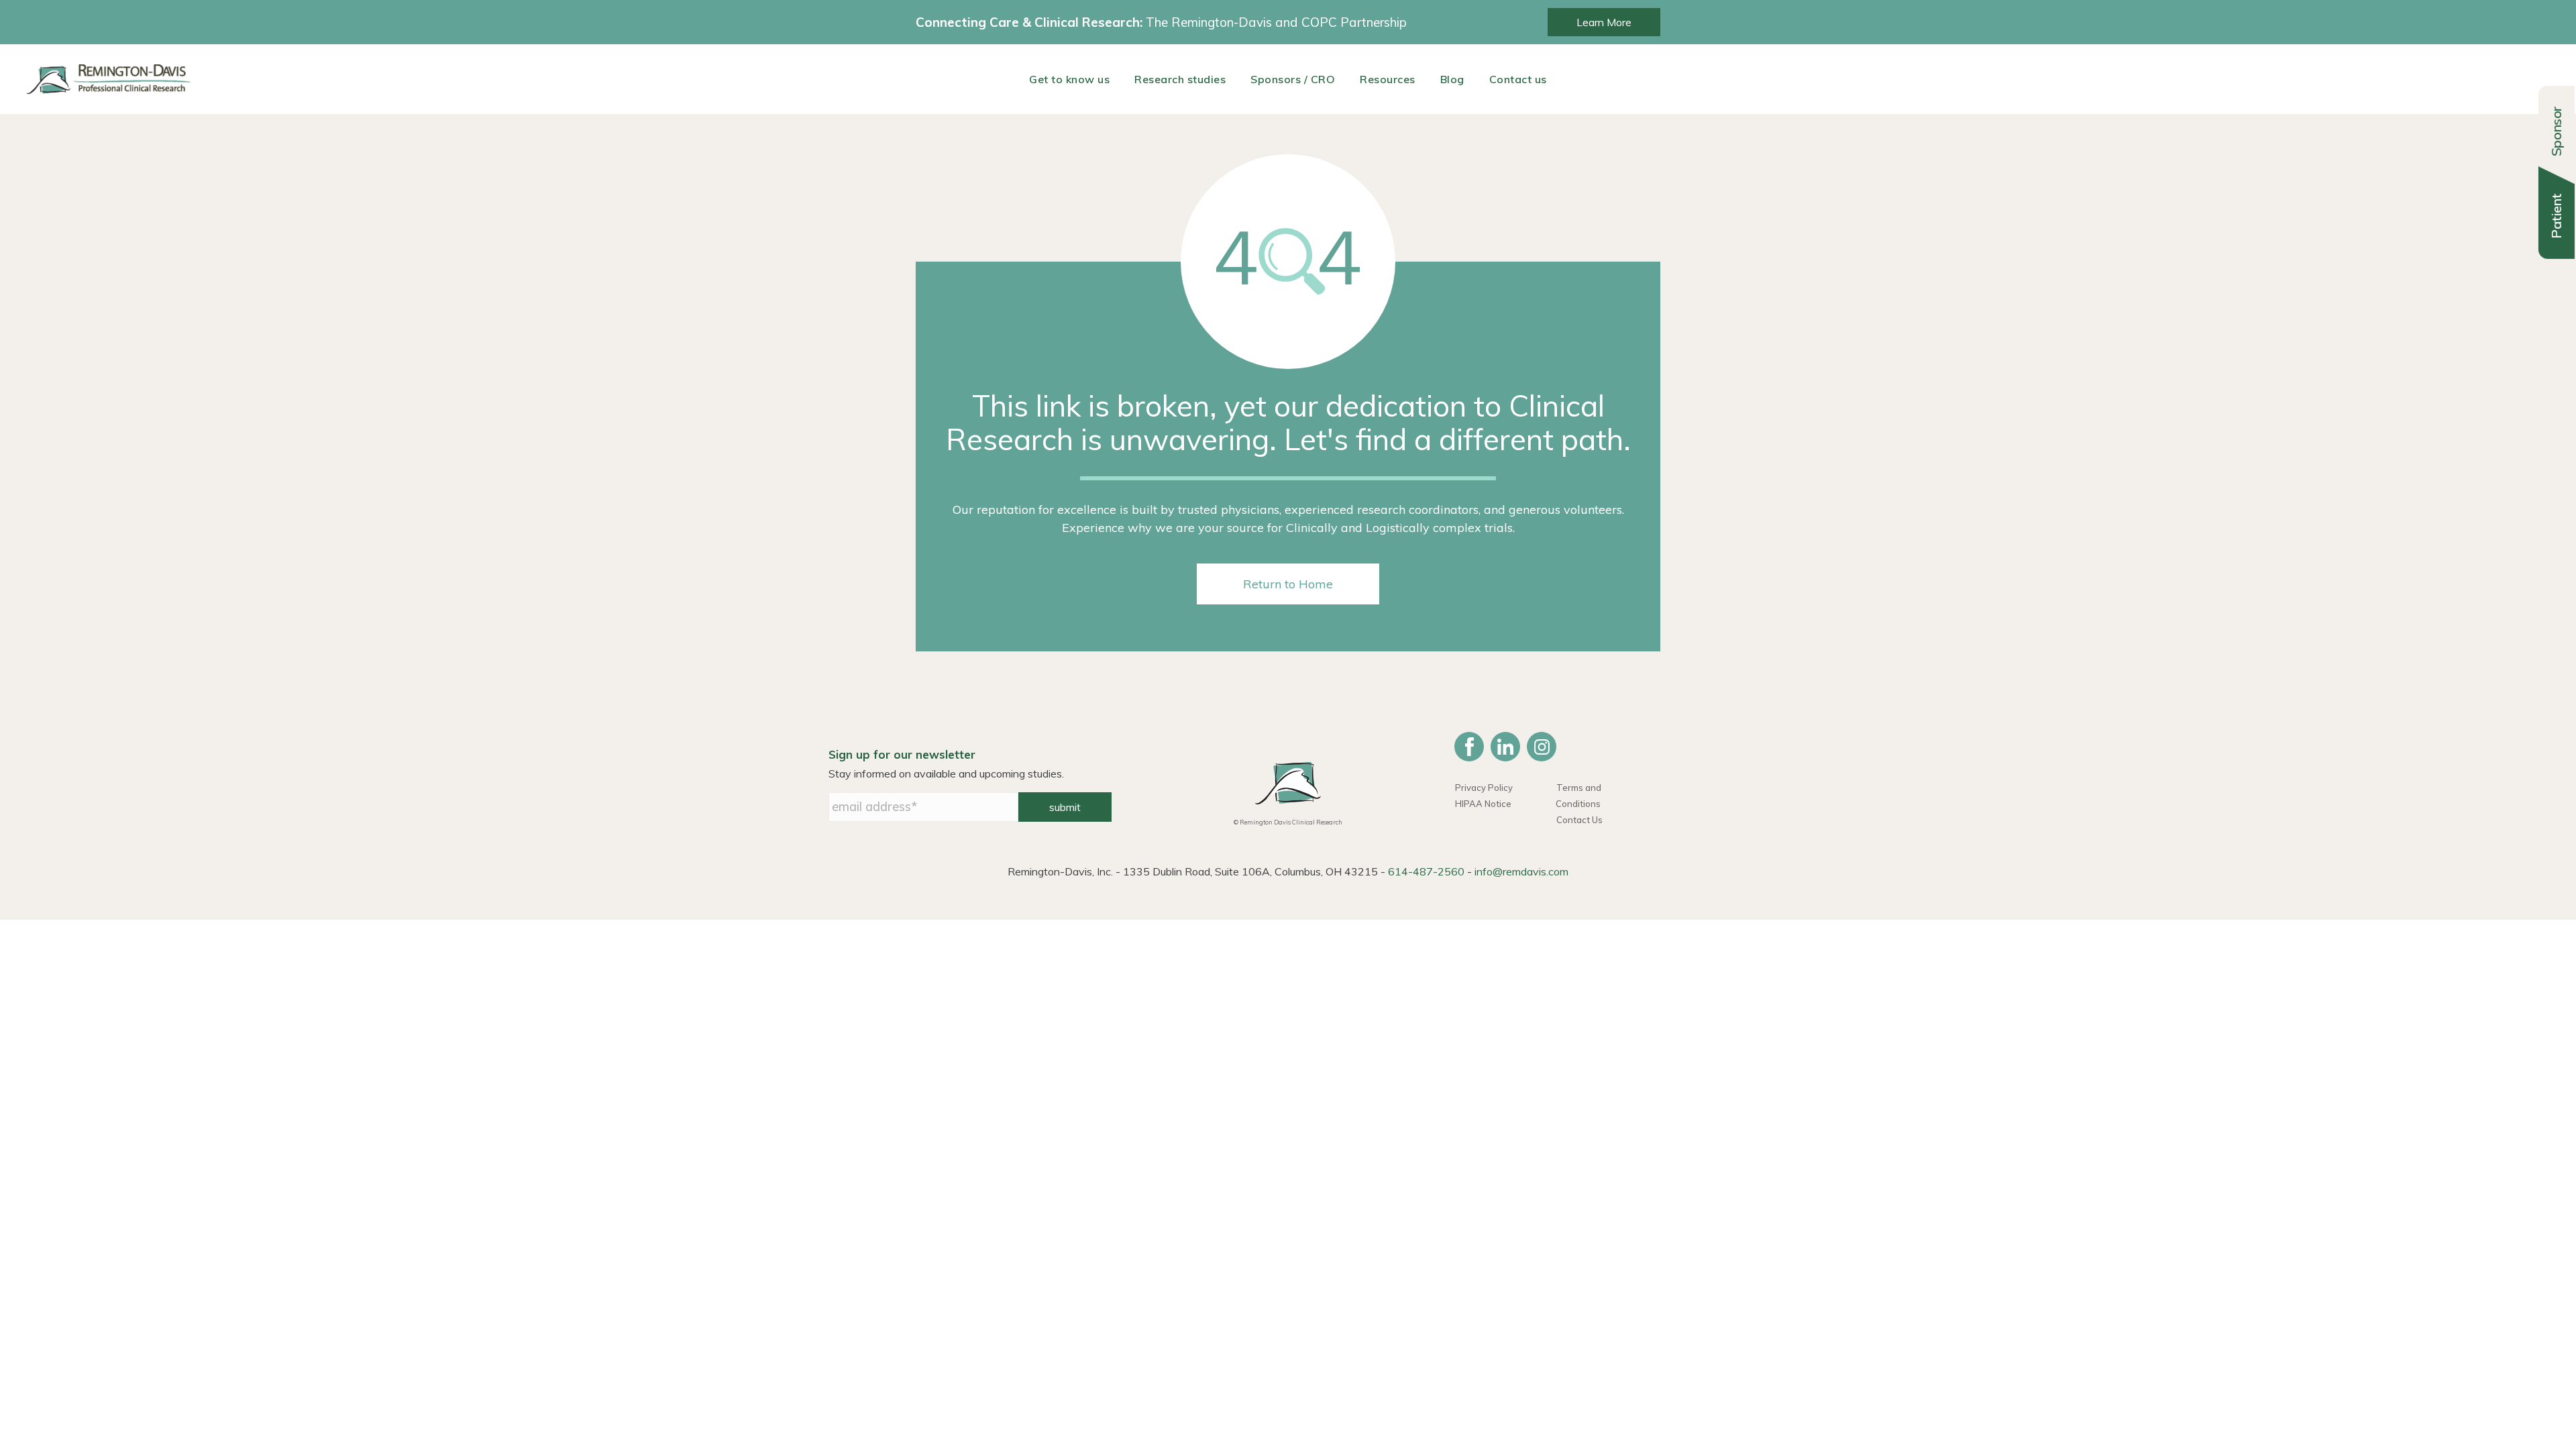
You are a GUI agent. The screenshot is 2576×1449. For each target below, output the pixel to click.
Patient (2556, 216)
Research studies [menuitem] (1180, 79)
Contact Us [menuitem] (1579, 820)
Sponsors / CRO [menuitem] (1293, 79)
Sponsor (2556, 131)
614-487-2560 (1426, 871)
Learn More (1604, 22)
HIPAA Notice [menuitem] (1483, 804)
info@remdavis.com (1521, 871)
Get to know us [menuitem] (1069, 79)
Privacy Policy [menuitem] (1484, 788)
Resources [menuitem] (1388, 79)
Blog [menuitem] (1452, 79)
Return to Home (1288, 584)
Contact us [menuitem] (1518, 79)
